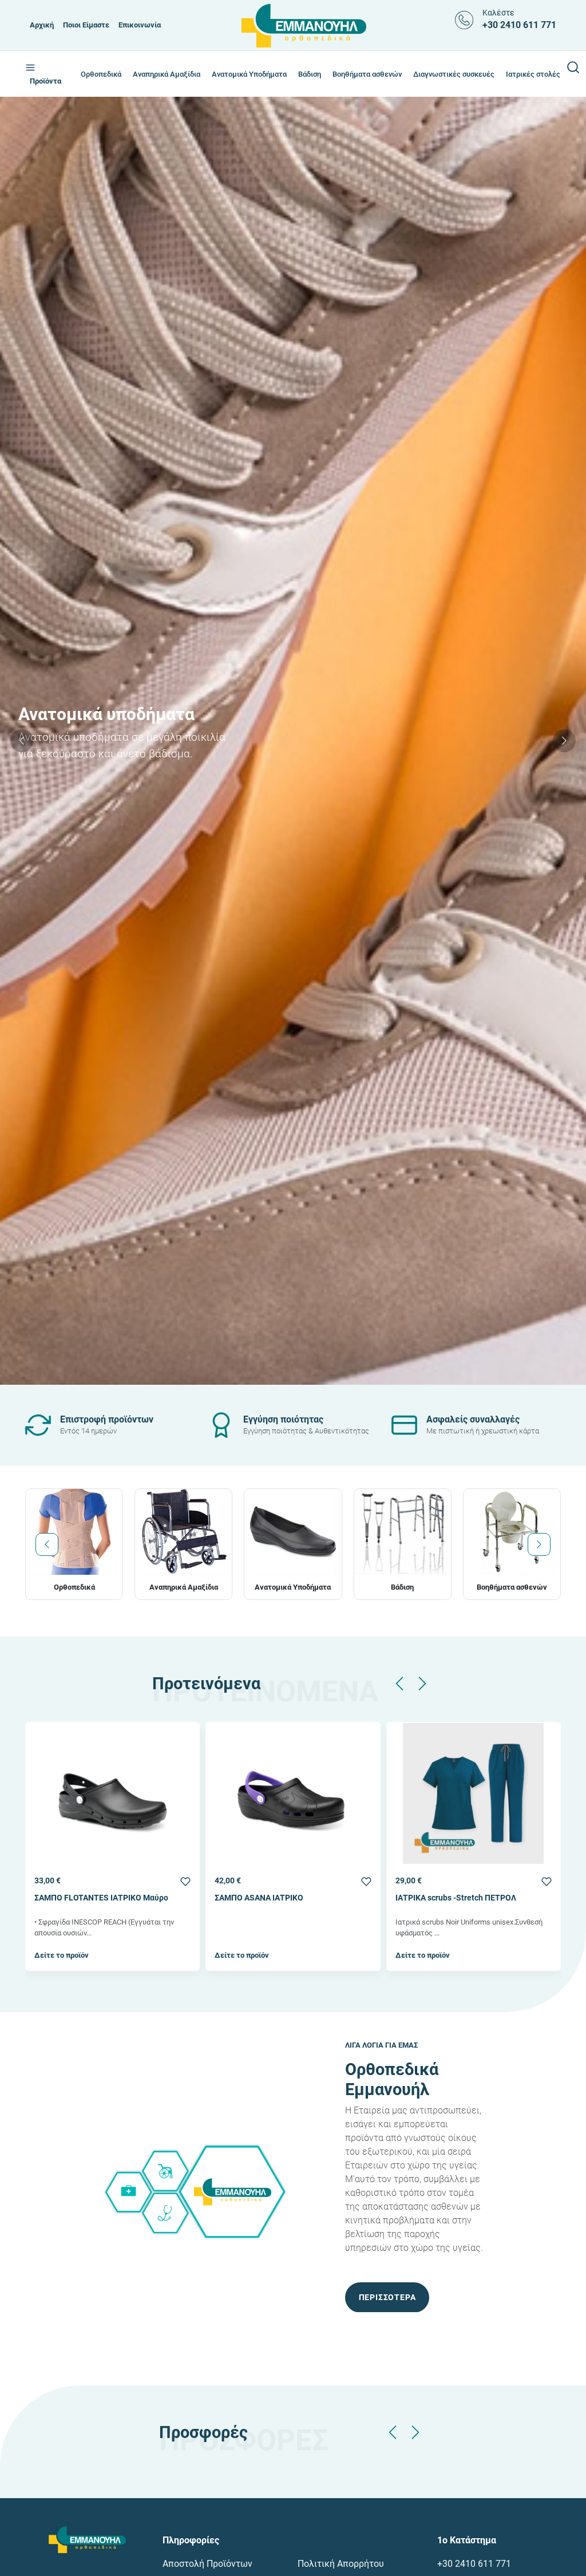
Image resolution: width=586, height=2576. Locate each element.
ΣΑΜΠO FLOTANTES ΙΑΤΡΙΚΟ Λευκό (462, 1898)
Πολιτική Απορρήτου (341, 2564)
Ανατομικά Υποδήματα (249, 74)
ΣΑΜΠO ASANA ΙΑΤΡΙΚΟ (79, 1898)
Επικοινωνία (140, 25)
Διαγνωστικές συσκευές (454, 74)
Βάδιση (310, 74)
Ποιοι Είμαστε (86, 25)
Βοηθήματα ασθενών (367, 74)
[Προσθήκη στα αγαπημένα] (185, 1881)
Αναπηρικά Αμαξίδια (167, 74)
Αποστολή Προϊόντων (207, 2564)
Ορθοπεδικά (101, 74)
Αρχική (42, 25)
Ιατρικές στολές (533, 74)
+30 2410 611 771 (474, 2564)
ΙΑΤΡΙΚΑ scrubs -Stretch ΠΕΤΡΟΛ (275, 1898)
